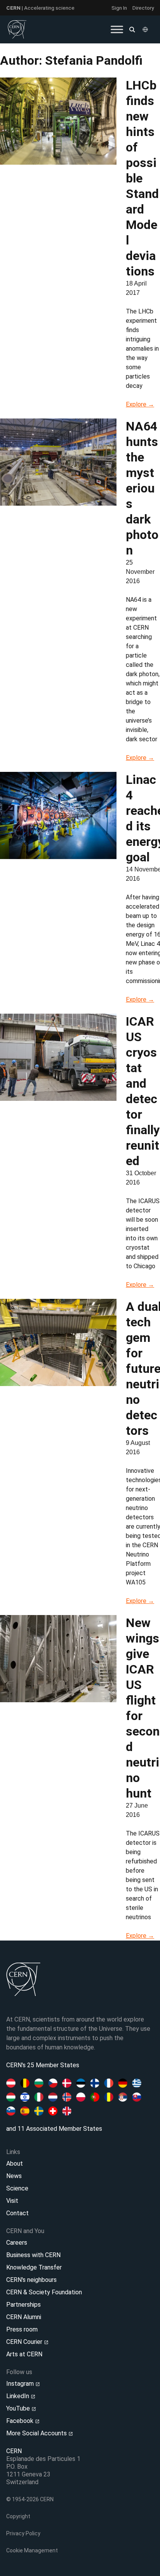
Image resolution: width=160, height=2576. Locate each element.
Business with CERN (33, 2255)
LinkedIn (18, 2396)
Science (17, 2188)
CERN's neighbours (31, 2280)
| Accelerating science (40, 8)
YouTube (19, 2408)
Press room (22, 2329)
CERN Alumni (24, 2317)
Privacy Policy (23, 2533)
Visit (12, 2201)
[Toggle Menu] (117, 29)
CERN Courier (25, 2342)
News (14, 2176)
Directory (143, 8)
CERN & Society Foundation (44, 2292)
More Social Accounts (37, 2433)
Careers (17, 2243)
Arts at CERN (24, 2354)
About (15, 2164)
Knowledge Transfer (34, 2267)
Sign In (119, 8)
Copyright (18, 2516)
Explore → (140, 404)
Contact (17, 2213)
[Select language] (146, 29)
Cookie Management (32, 2550)
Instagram (21, 2384)
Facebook (21, 2421)
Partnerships (23, 2305)
